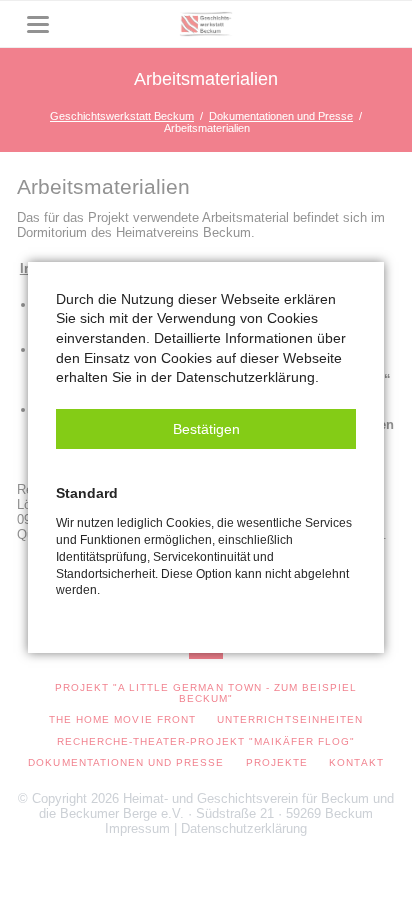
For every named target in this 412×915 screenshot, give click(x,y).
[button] (206, 429)
